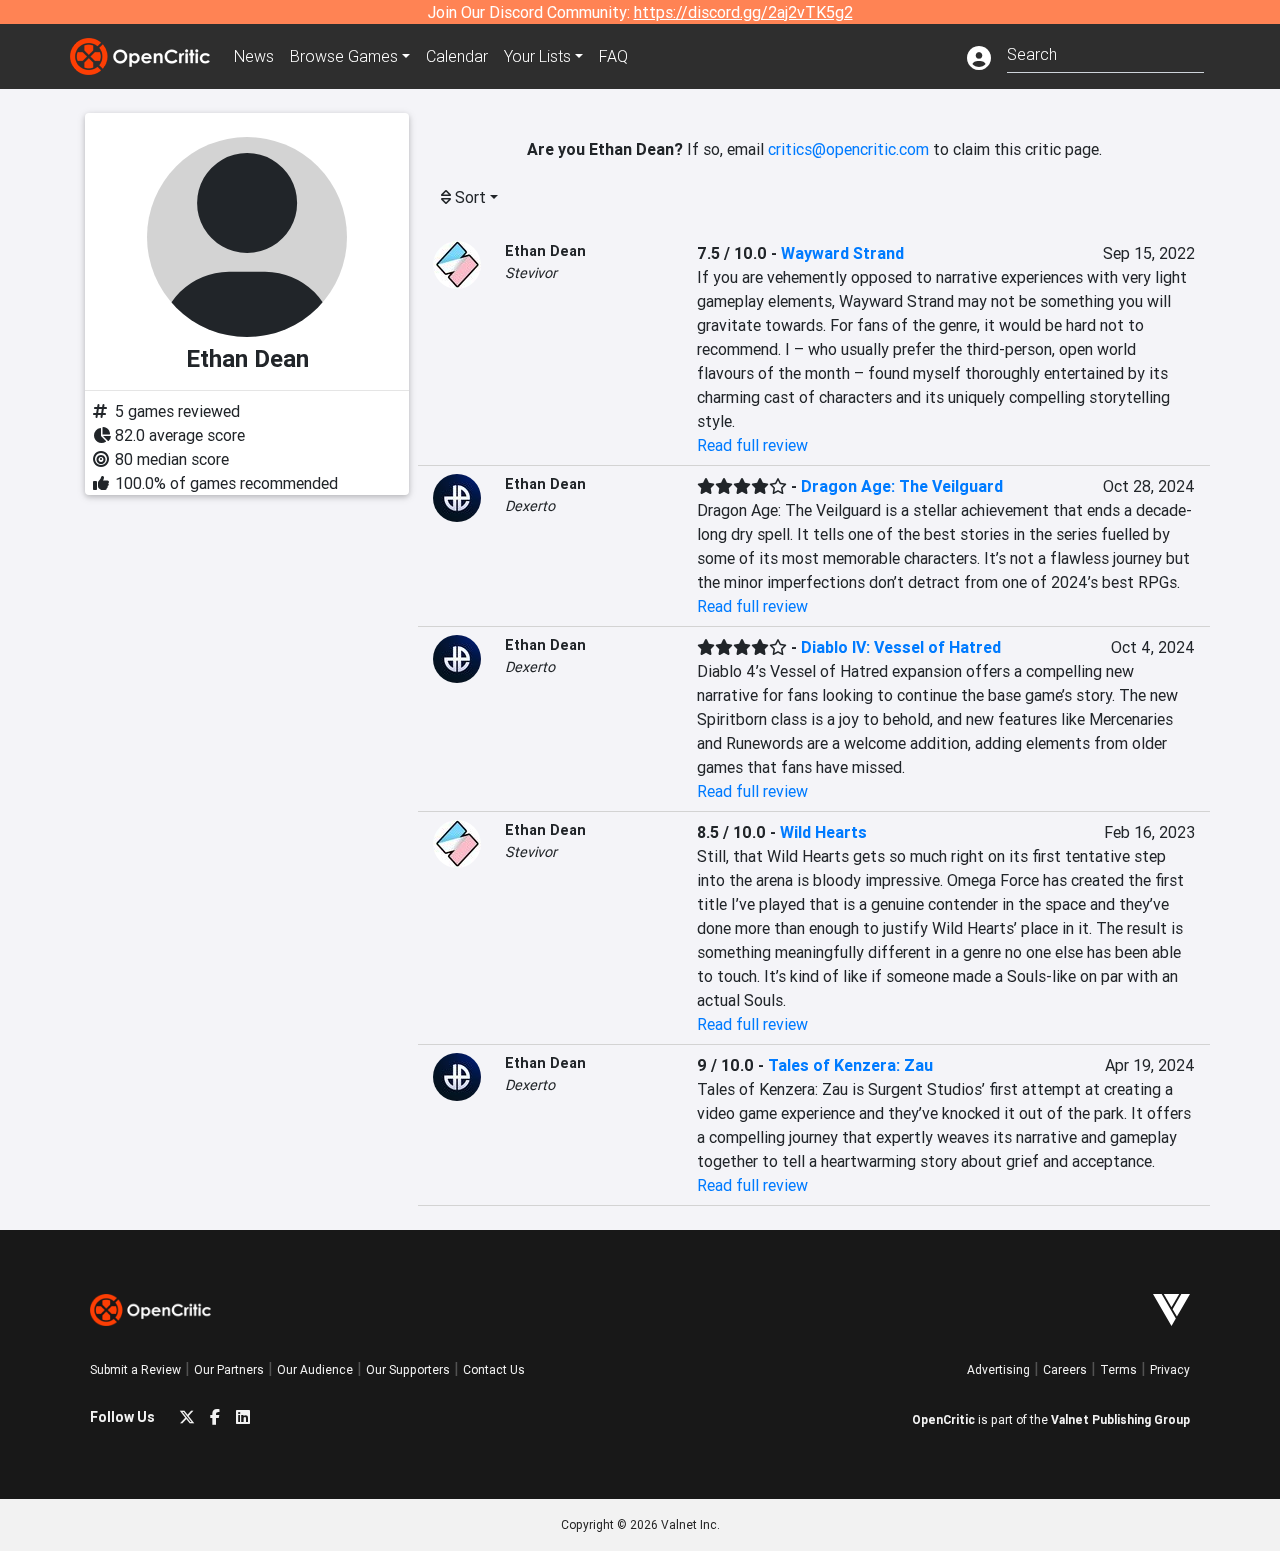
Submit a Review (135, 1369)
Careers (1065, 1369)
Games (344, 56)
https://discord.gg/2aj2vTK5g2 (743, 12)
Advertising (998, 1369)
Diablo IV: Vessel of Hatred (901, 647)
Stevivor (531, 273)
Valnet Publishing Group (1120, 1419)
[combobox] (1105, 52)
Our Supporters (408, 1369)
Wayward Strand (842, 253)
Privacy (1170, 1369)
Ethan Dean (545, 251)
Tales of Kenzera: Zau (850, 1065)
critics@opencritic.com (848, 149)
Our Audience (315, 1369)
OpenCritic (943, 1419)
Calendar (457, 56)
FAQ (613, 56)
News (254, 56)
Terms (1118, 1369)
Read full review (752, 445)
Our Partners (229, 1369)
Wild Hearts (823, 832)
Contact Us (494, 1369)
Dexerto (530, 506)
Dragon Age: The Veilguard (902, 486)
